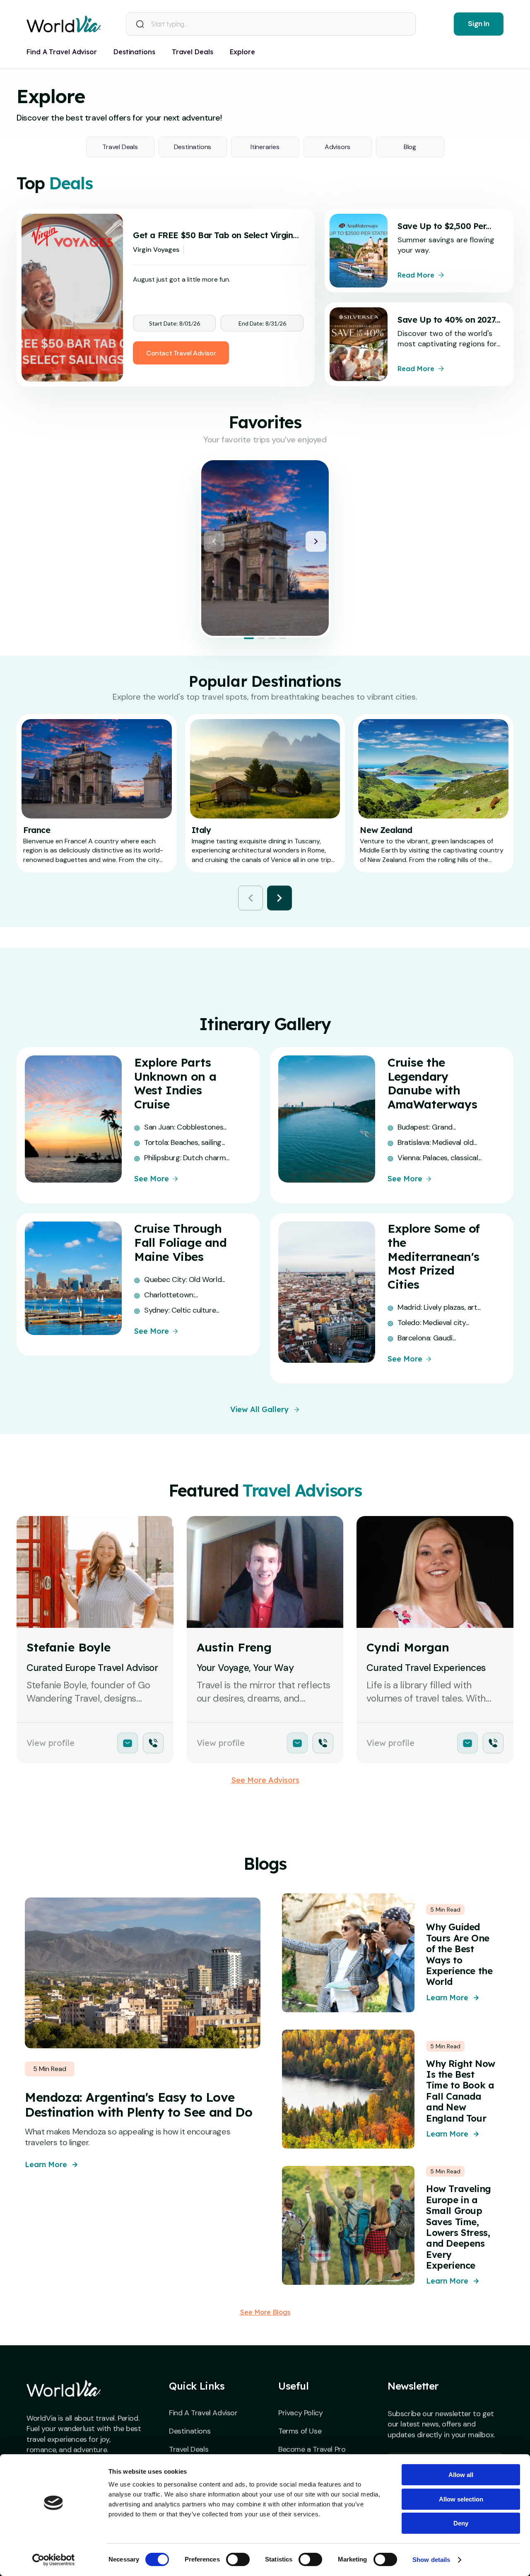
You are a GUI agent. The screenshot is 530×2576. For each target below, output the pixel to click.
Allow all (461, 2475)
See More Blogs (265, 2312)
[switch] (238, 2559)
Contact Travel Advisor (181, 353)
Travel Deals (120, 147)
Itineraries (265, 147)
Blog (410, 147)
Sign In (478, 24)
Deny (461, 2523)
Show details (431, 2560)
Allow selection (461, 2499)
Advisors (337, 147)
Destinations (193, 147)
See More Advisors (265, 1780)
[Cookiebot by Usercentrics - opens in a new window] (54, 2560)
